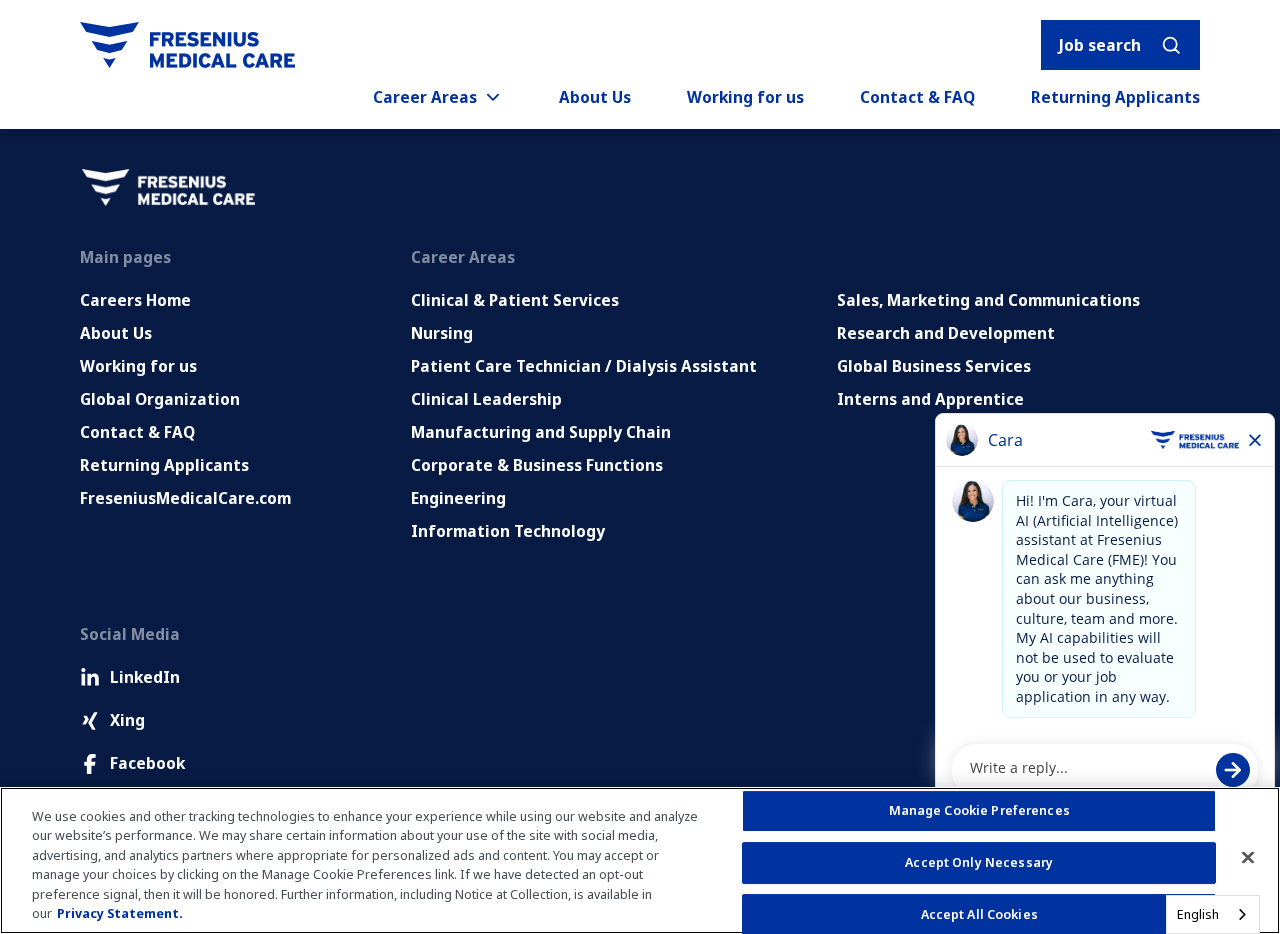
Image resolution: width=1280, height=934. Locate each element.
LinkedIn (145, 677)
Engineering (458, 498)
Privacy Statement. (120, 913)
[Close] (1248, 858)
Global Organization (160, 399)
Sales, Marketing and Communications (988, 300)
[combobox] (1213, 914)
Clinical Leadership (486, 399)
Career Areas (425, 97)
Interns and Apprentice (930, 399)
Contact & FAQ (917, 97)
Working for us (745, 97)
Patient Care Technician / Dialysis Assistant (584, 366)
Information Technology (508, 531)
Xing (127, 720)
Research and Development (946, 333)
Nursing (442, 333)
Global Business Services (934, 366)
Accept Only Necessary (979, 862)
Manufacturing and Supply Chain (541, 432)
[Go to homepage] (187, 45)
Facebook (147, 763)
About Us (595, 97)
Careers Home (135, 300)
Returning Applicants (1115, 97)
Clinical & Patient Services (515, 300)
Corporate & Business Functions (537, 465)
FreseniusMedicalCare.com (185, 498)
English (1198, 914)
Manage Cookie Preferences (979, 811)
